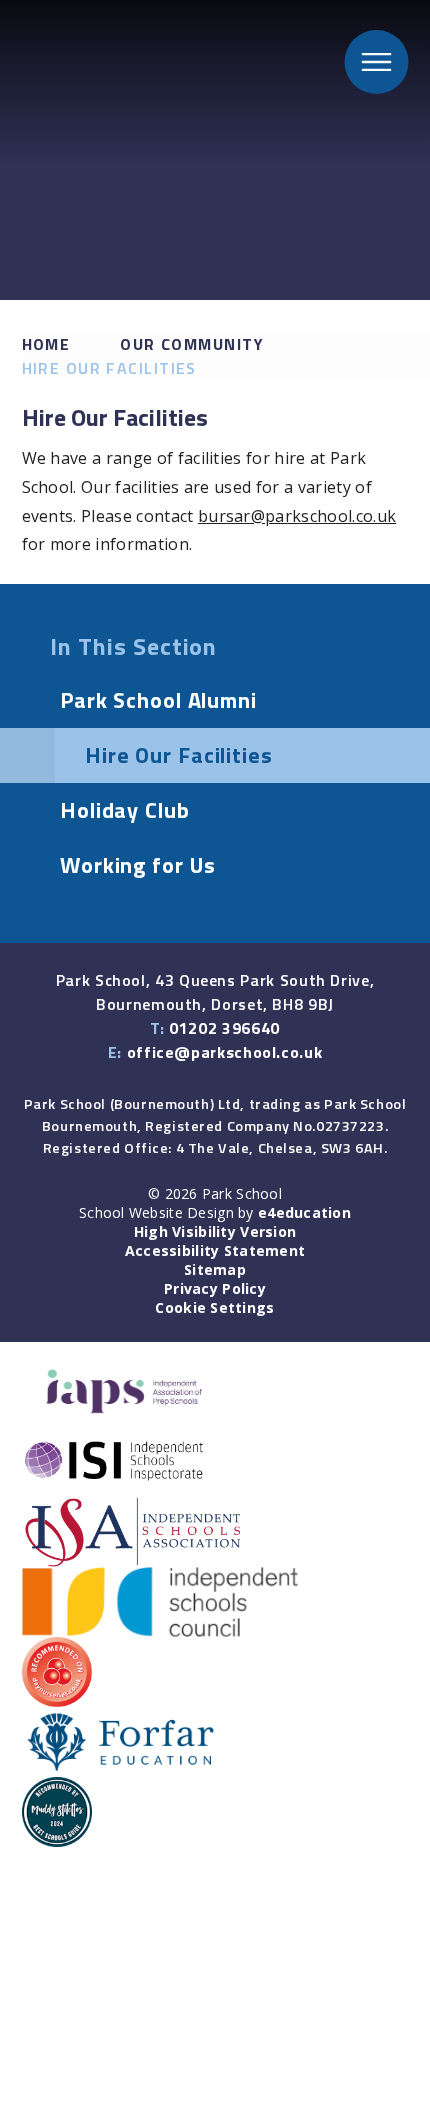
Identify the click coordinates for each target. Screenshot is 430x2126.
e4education (304, 1212)
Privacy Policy (215, 1288)
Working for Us (138, 865)
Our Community (192, 344)
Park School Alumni (158, 700)
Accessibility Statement (215, 1250)
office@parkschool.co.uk (225, 1052)
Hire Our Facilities (109, 368)
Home (46, 344)
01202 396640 (224, 1028)
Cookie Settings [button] (214, 1307)
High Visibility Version (215, 1231)
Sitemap (215, 1269)
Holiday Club (125, 810)
